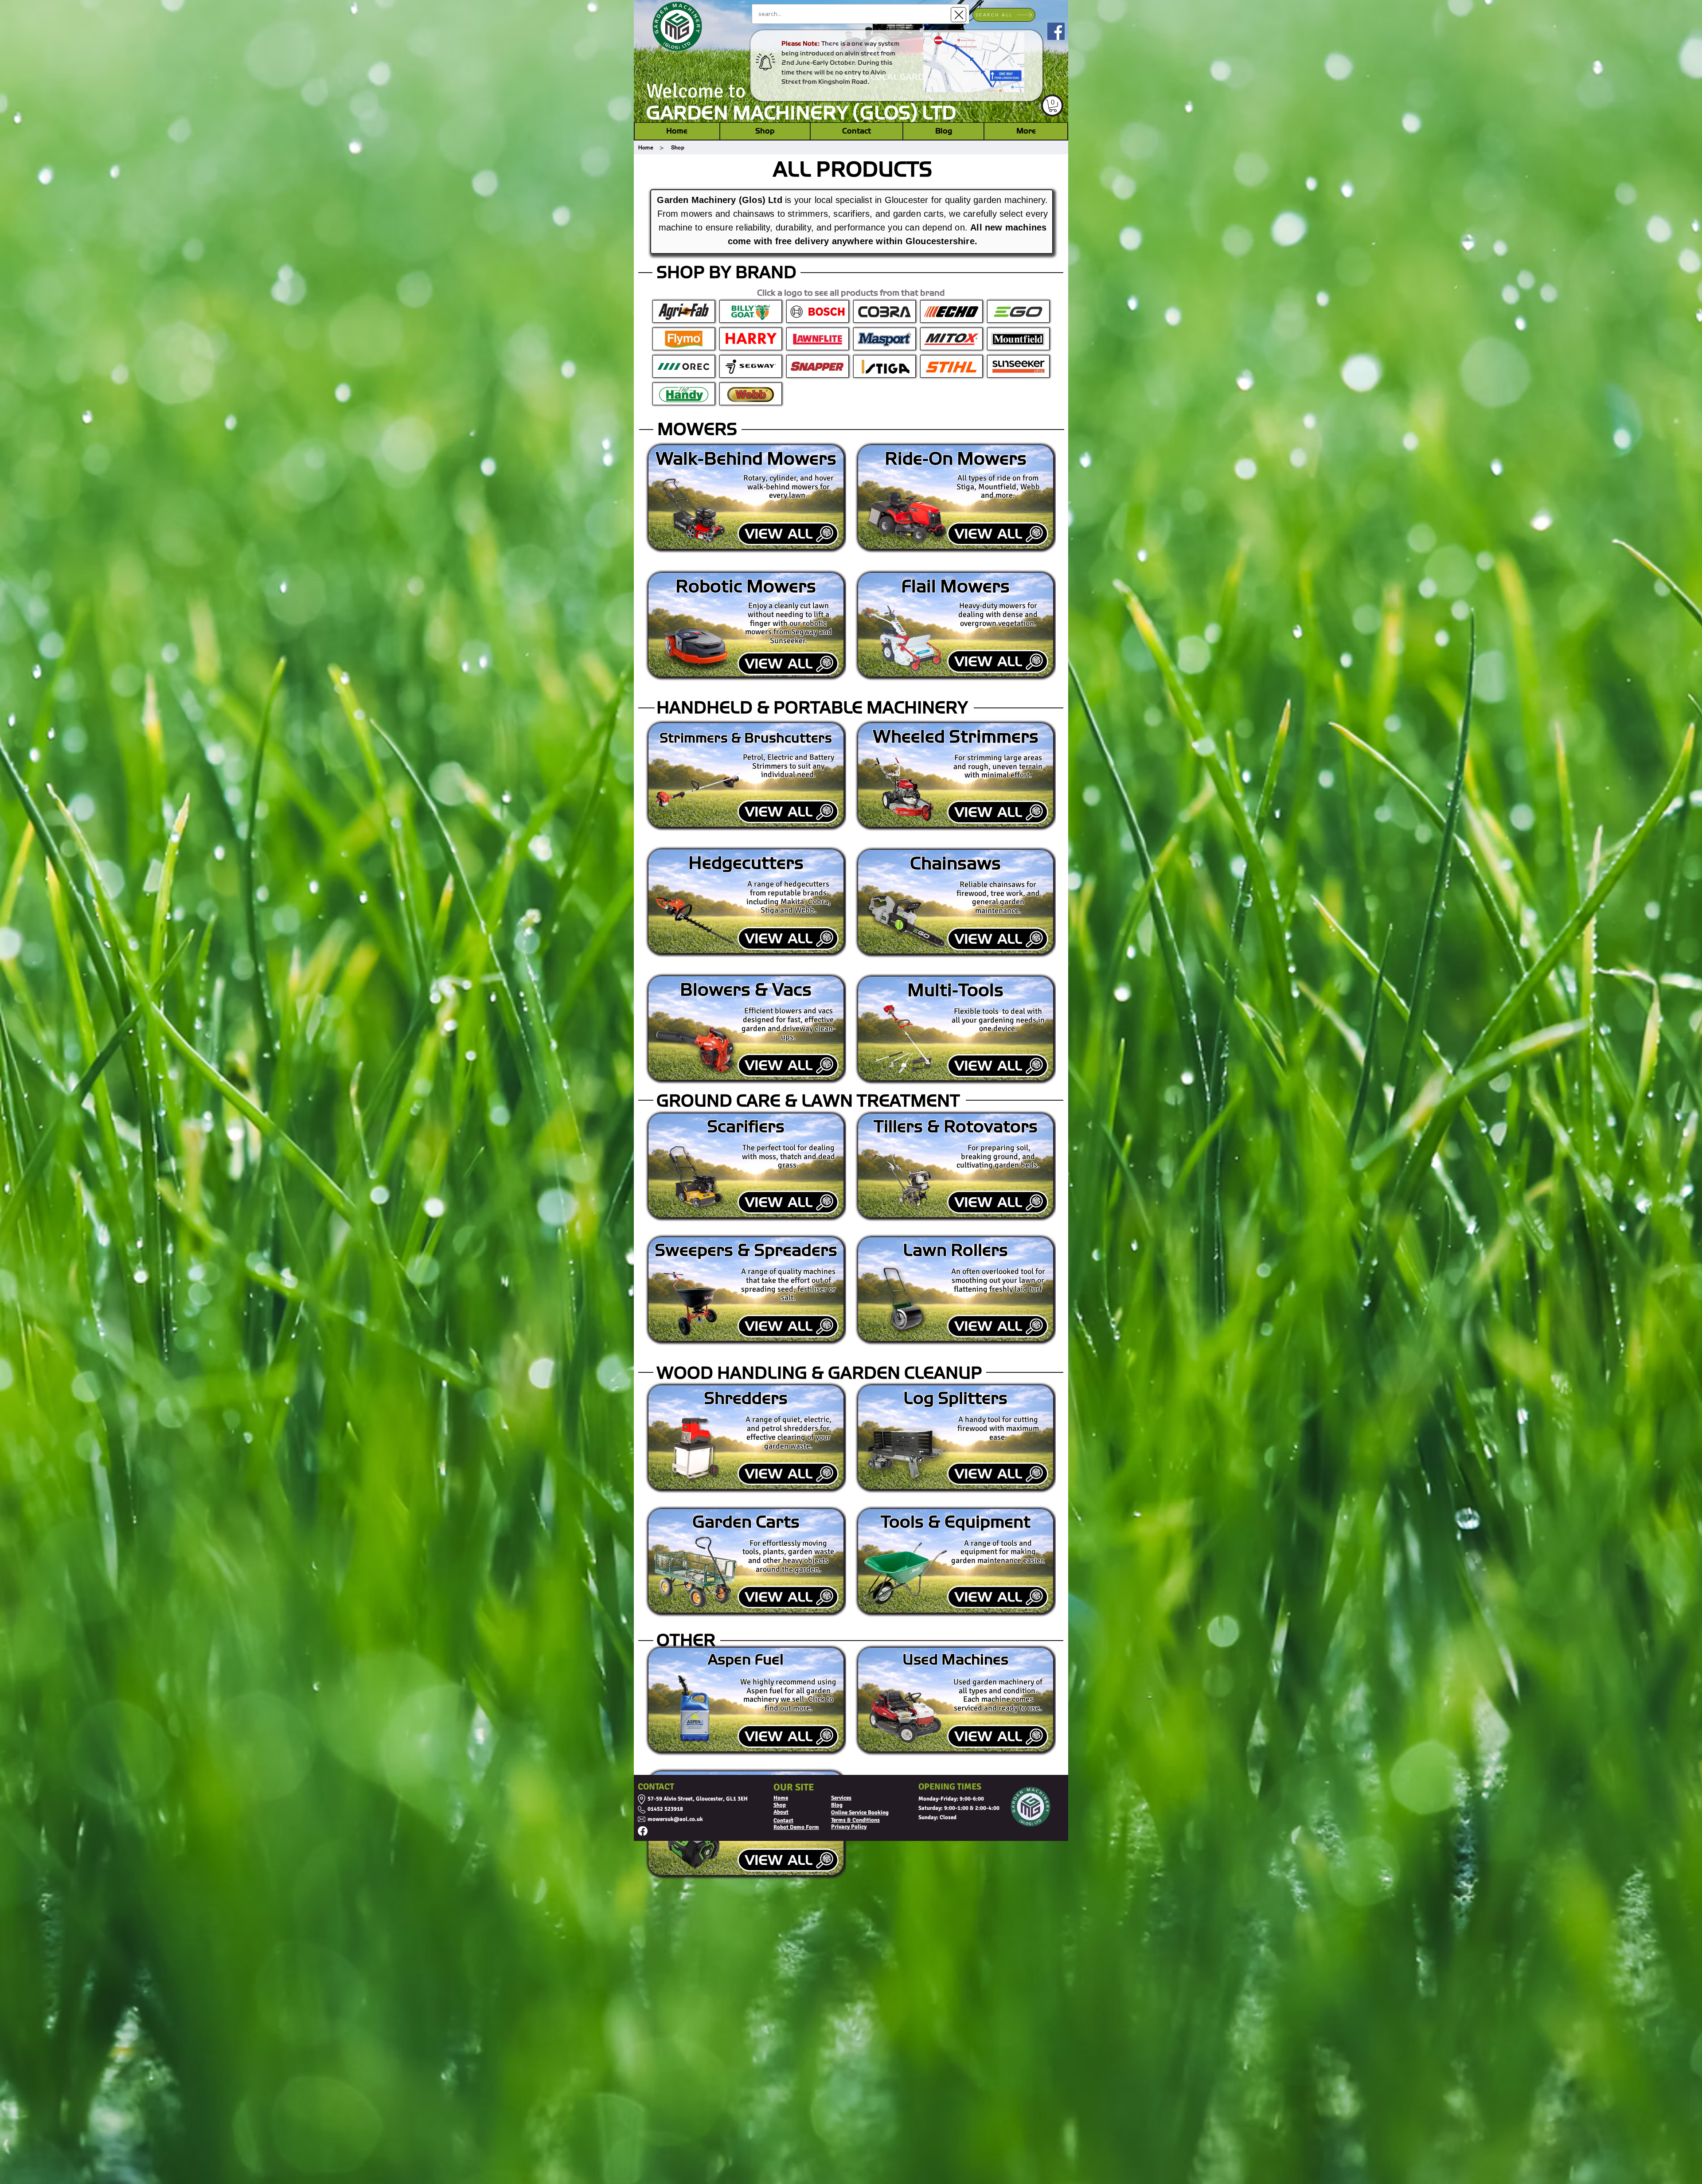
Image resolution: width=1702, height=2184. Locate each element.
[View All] (788, 534)
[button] (1053, 106)
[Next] (1054, 61)
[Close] (958, 15)
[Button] (683, 339)
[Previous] (648, 61)
